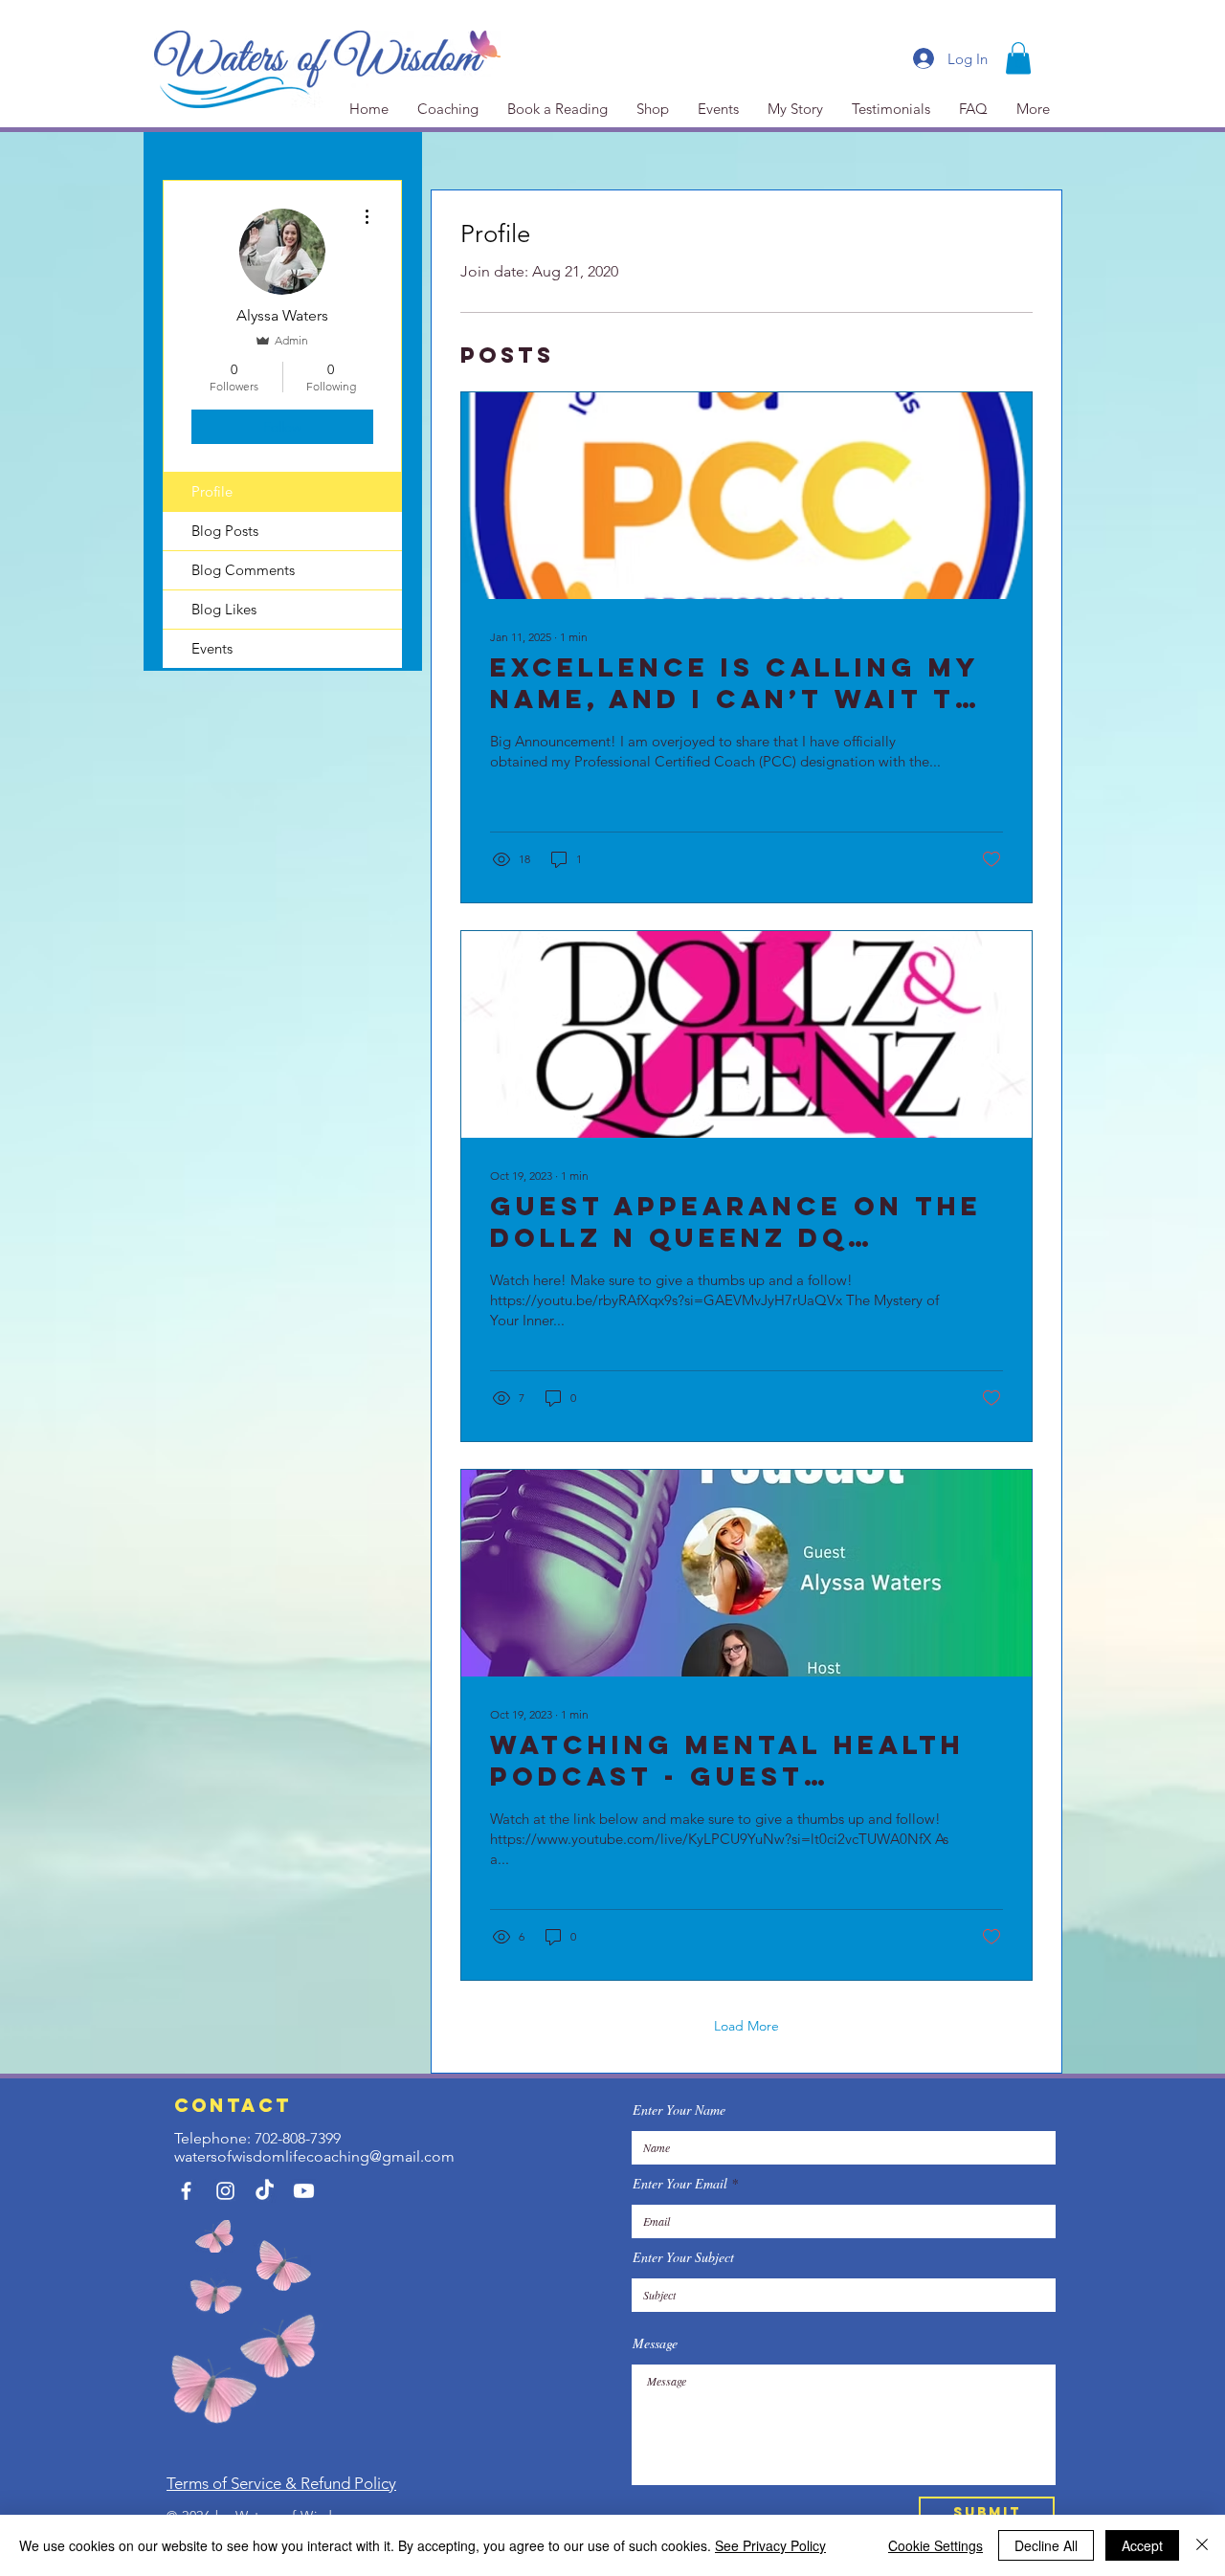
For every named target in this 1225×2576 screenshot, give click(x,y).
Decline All (1046, 2545)
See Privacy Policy (770, 2545)
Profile (212, 491)
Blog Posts (225, 531)
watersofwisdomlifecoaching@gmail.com (314, 2156)
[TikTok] (265, 2191)
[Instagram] (225, 2191)
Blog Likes (224, 609)
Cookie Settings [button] (935, 2545)
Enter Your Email (680, 2184)
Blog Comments (243, 570)
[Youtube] (304, 2191)
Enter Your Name (679, 2110)
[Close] (1202, 2545)
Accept (1142, 2545)
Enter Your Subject (683, 2257)
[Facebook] (186, 2191)
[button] (1018, 58)
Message (655, 2343)
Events (212, 648)
